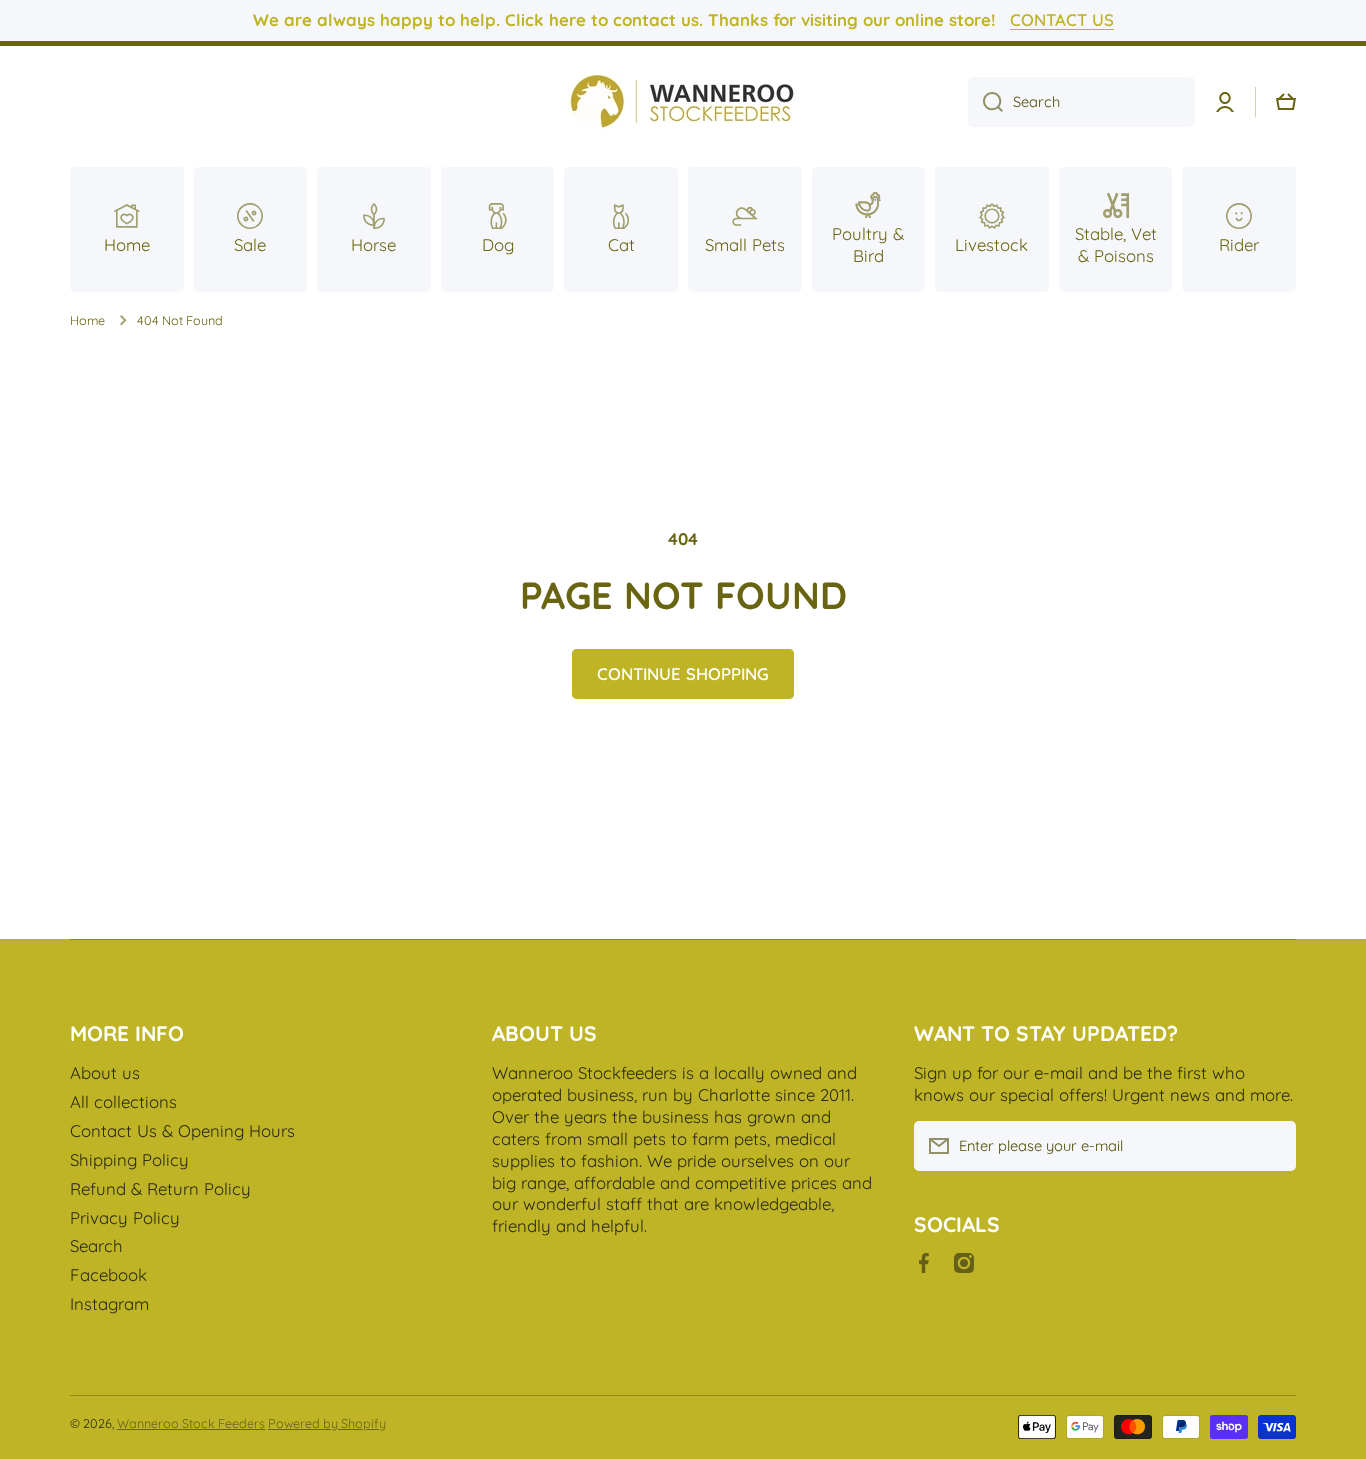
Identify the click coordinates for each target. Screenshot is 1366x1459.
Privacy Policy (125, 1217)
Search (96, 1245)
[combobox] (1081, 102)
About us (105, 1072)
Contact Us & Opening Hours (182, 1130)
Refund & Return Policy (160, 1188)
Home (87, 320)
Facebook (108, 1274)
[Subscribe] (1271, 1146)
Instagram (109, 1303)
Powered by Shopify (327, 1423)
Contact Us (1062, 19)
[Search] (985, 102)
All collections (123, 1101)
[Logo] (683, 102)
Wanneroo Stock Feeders (191, 1423)
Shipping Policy (129, 1159)
